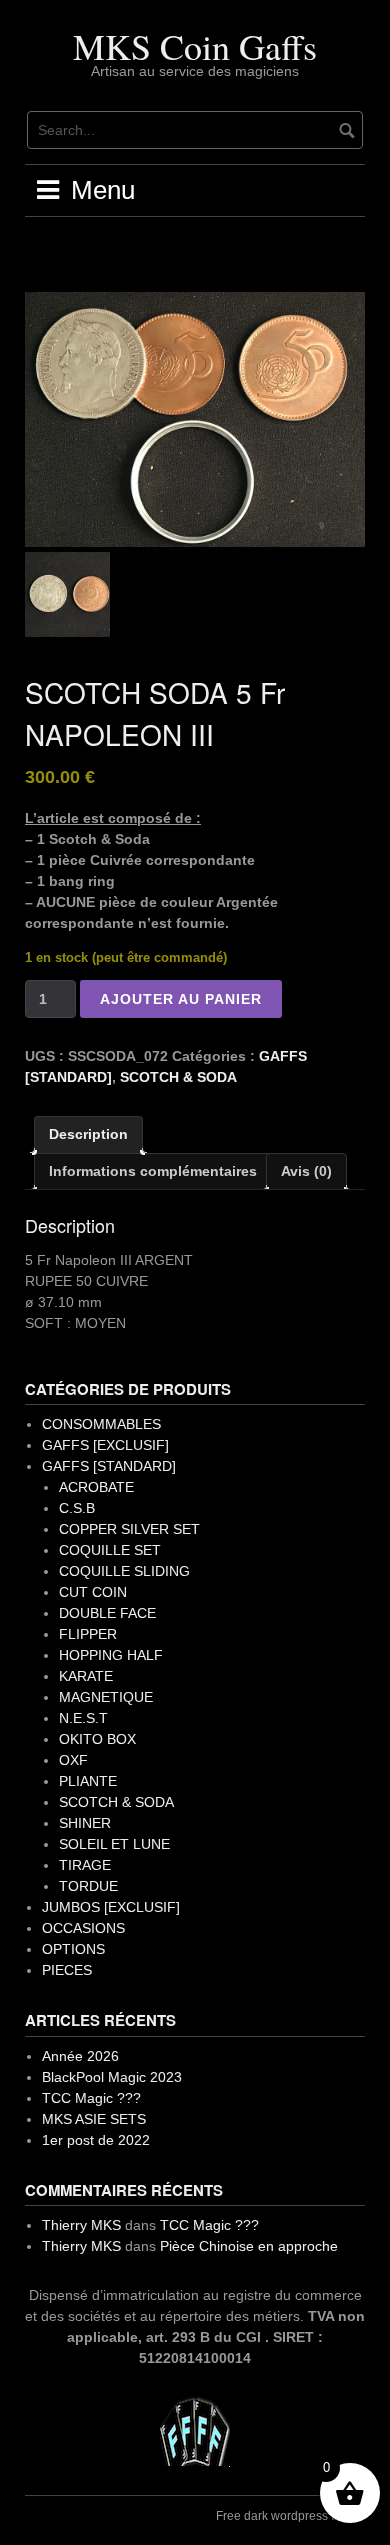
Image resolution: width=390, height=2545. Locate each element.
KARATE (86, 1676)
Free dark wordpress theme (290, 2516)
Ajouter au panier (181, 999)
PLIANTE (88, 1781)
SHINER (85, 1823)
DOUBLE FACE (107, 1613)
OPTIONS (73, 1949)
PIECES (67, 1970)
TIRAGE (85, 1865)
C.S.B (77, 1508)
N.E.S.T (83, 1718)
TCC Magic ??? (91, 2098)
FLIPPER (88, 1634)
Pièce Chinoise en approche (249, 2246)
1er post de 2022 (96, 2140)
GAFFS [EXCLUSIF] (105, 1445)
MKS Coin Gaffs (195, 46)
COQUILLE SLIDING (124, 1571)
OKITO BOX (97, 1739)
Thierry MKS (81, 2225)
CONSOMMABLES (101, 1424)
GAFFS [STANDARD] (109, 1466)
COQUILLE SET (110, 1550)
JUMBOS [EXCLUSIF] (111, 1907)
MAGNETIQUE (106, 1697)
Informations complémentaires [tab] (153, 1171)
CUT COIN (93, 1592)
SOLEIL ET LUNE (114, 1844)
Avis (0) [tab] (306, 1171)
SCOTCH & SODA (178, 1077)
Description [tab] (88, 1134)
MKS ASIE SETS (94, 2119)
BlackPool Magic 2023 (112, 2077)
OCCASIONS (83, 1928)
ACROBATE (96, 1487)
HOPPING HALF (111, 1655)
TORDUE (88, 1886)
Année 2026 (80, 2056)
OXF (73, 1760)
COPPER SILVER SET (129, 1529)
